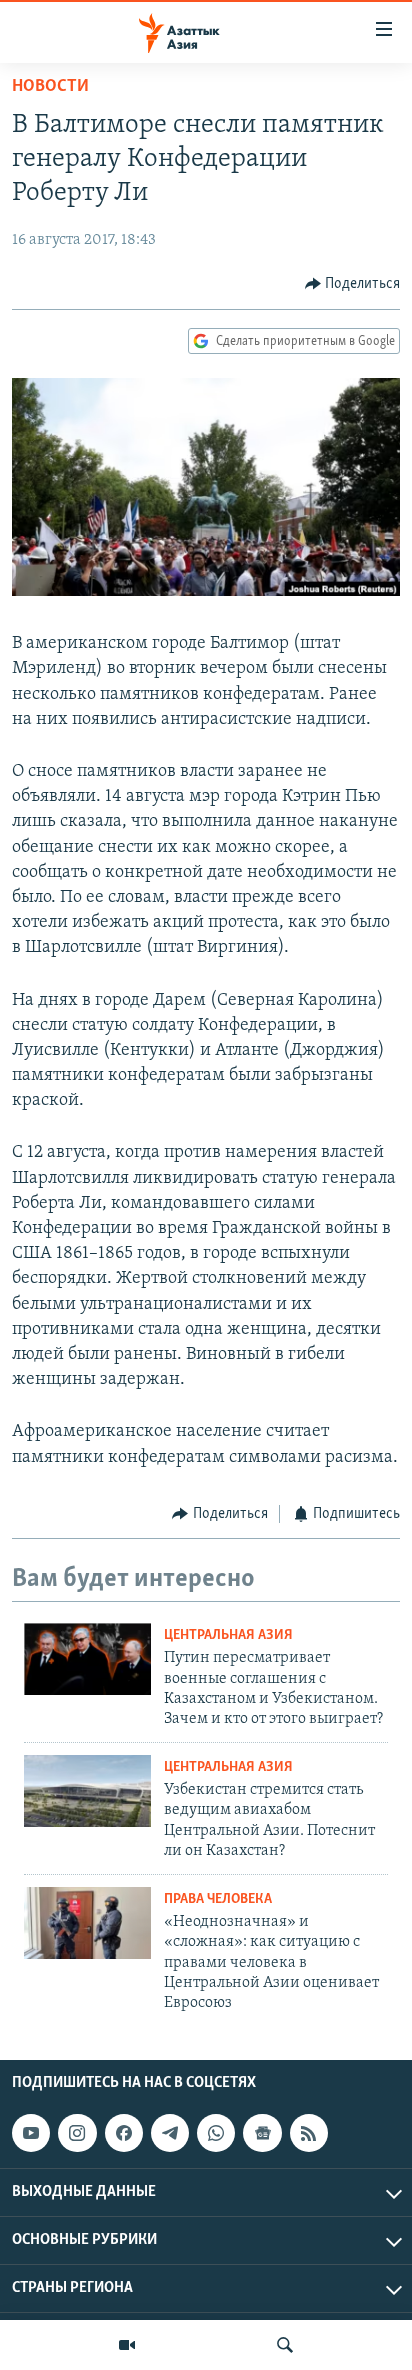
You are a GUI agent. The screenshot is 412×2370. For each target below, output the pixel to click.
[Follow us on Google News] (262, 2133)
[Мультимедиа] (127, 2345)
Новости (50, 87)
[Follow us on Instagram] (77, 2133)
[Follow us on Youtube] (31, 2133)
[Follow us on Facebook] (124, 2133)
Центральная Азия (228, 1635)
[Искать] (285, 2345)
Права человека (218, 1899)
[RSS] (309, 2133)
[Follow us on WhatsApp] (216, 2133)
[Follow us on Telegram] (170, 2133)
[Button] (353, 284)
